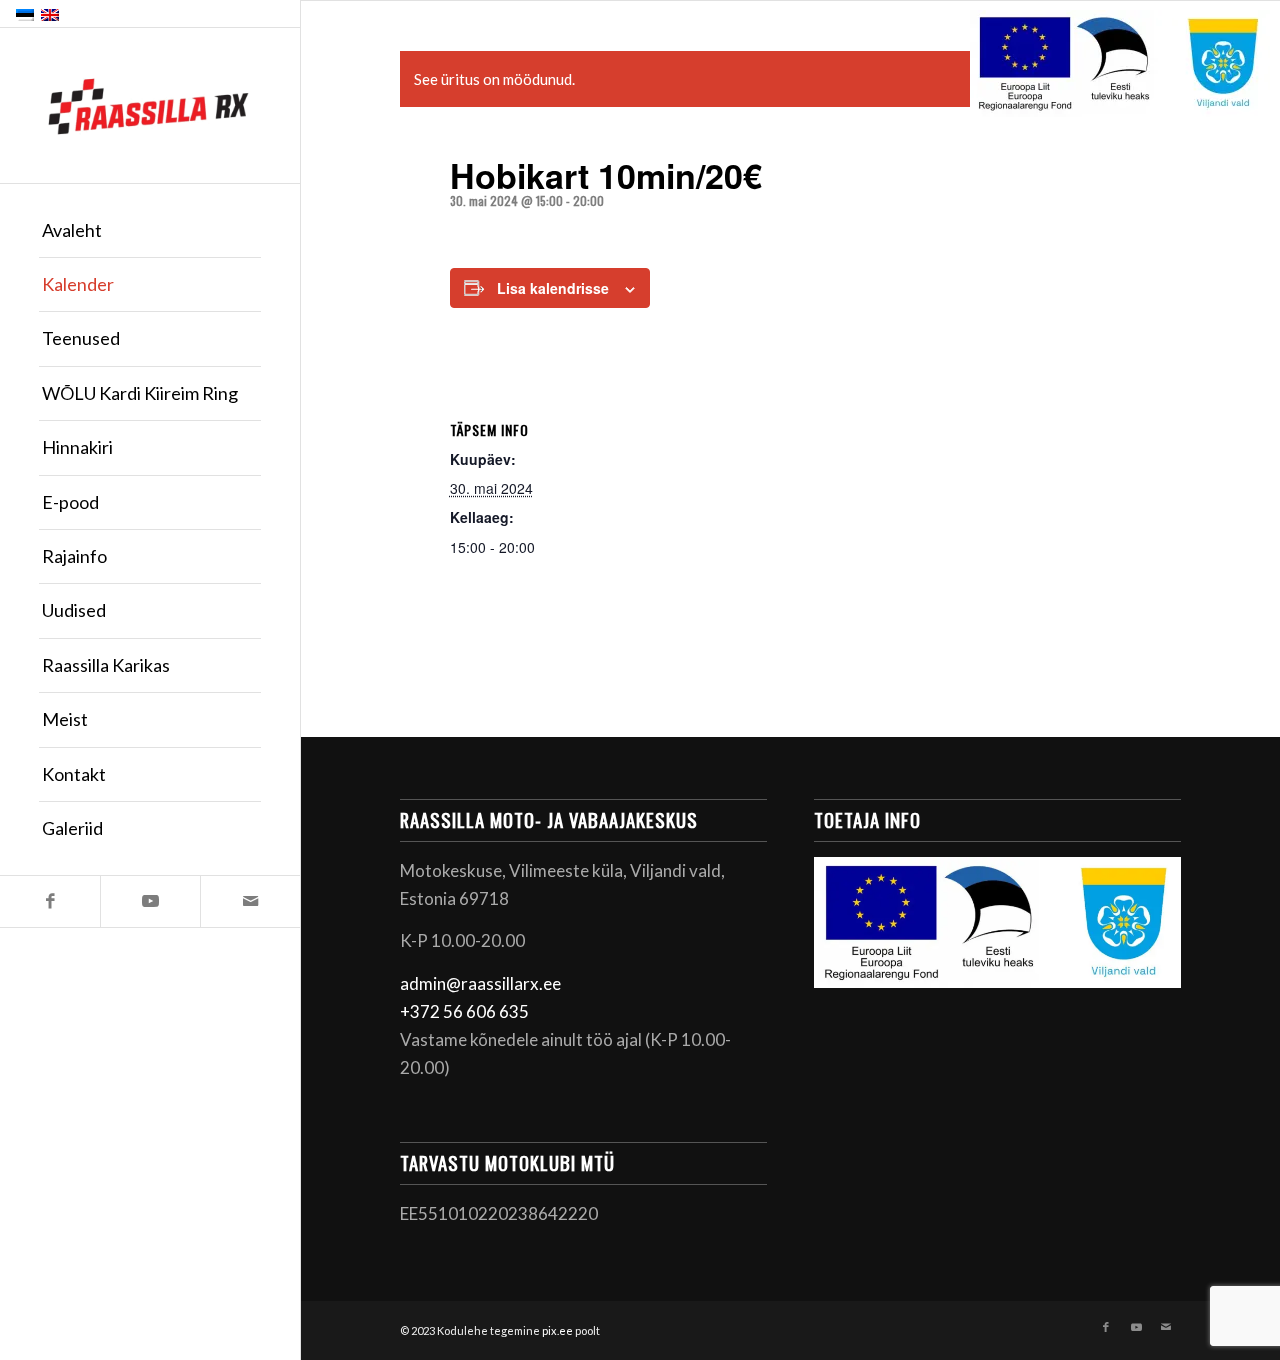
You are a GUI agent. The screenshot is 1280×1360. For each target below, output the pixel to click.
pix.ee (557, 1330)
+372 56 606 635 (464, 1011)
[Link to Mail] (250, 901)
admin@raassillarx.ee (480, 983)
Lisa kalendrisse (553, 288)
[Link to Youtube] (150, 901)
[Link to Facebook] (50, 901)
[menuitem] (150, 231)
